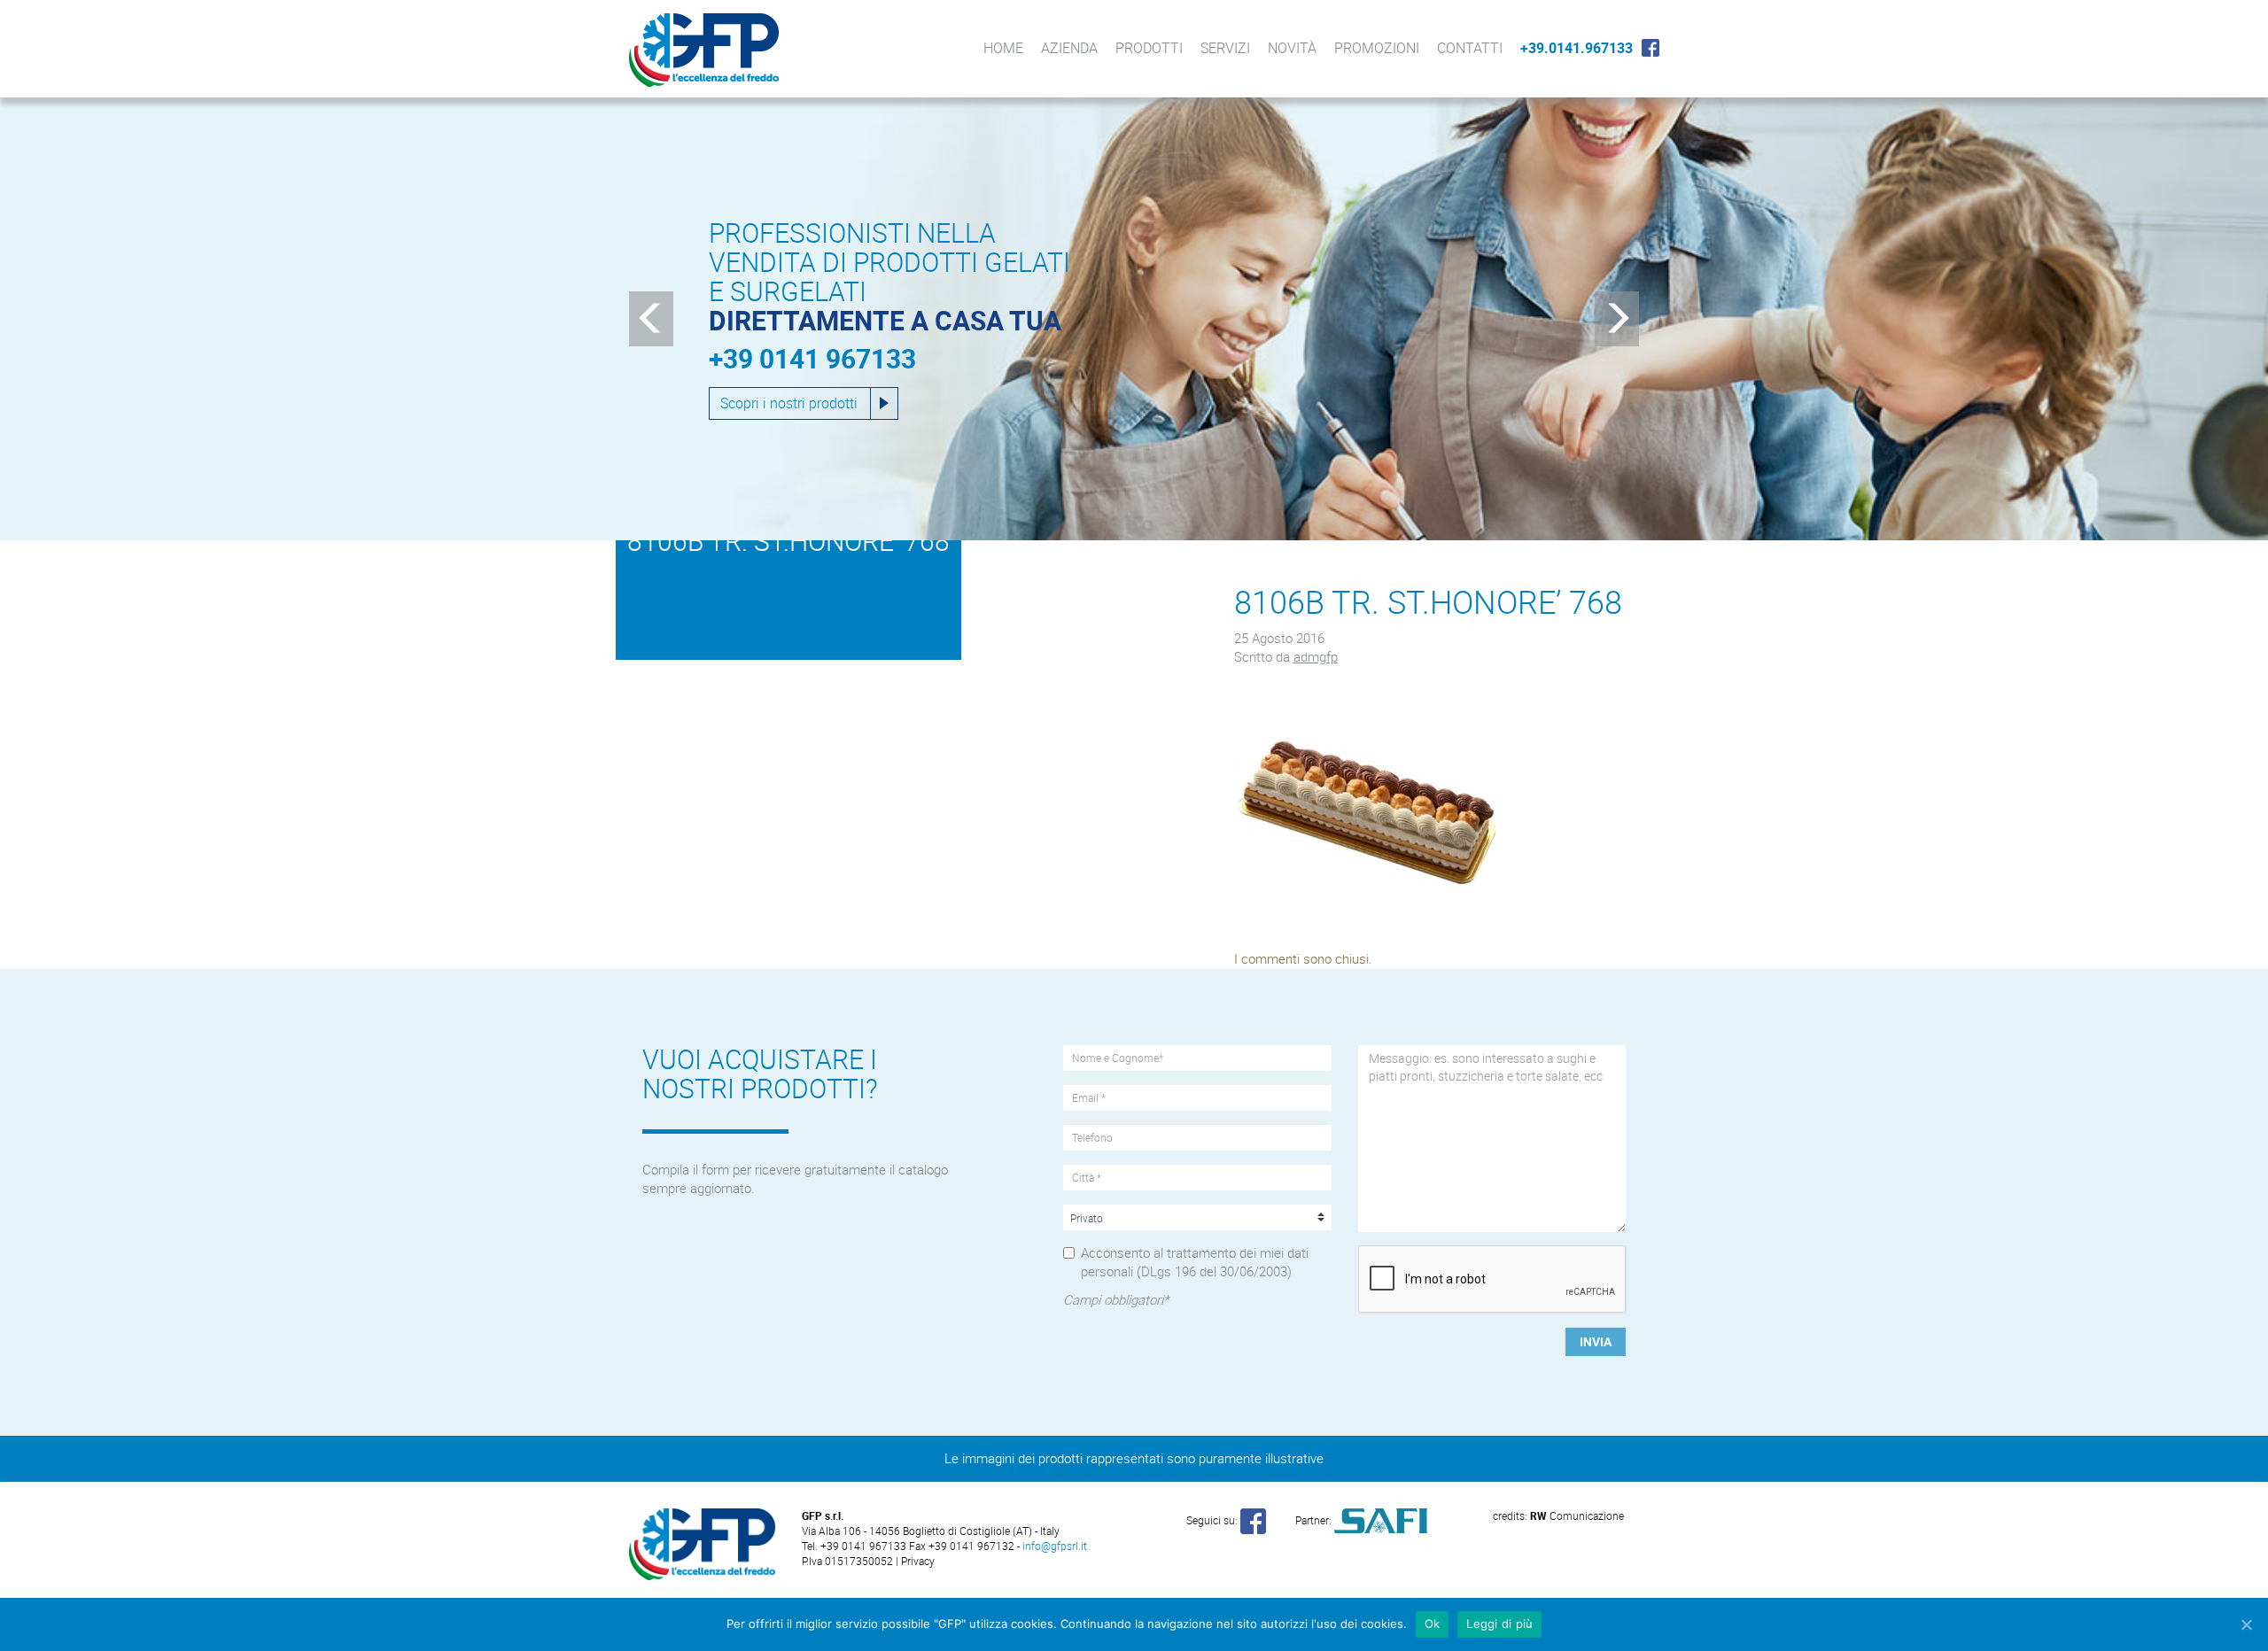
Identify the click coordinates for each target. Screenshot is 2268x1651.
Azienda (1069, 48)
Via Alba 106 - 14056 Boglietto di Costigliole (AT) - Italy (931, 1531)
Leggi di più (1499, 1624)
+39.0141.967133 (1577, 48)
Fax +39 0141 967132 (962, 1546)
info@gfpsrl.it (1055, 1546)
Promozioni (1377, 48)
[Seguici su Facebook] (1253, 1519)
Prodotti (1149, 48)
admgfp (1316, 656)
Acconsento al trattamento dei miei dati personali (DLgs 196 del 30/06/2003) (1195, 1262)
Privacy (918, 1561)
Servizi (1225, 48)
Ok (1433, 1624)
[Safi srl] (1381, 1519)
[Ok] (2246, 1624)
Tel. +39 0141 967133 (855, 1546)
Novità (1292, 48)
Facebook (1651, 48)
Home (1003, 48)
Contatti (1470, 48)
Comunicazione (1577, 1515)
